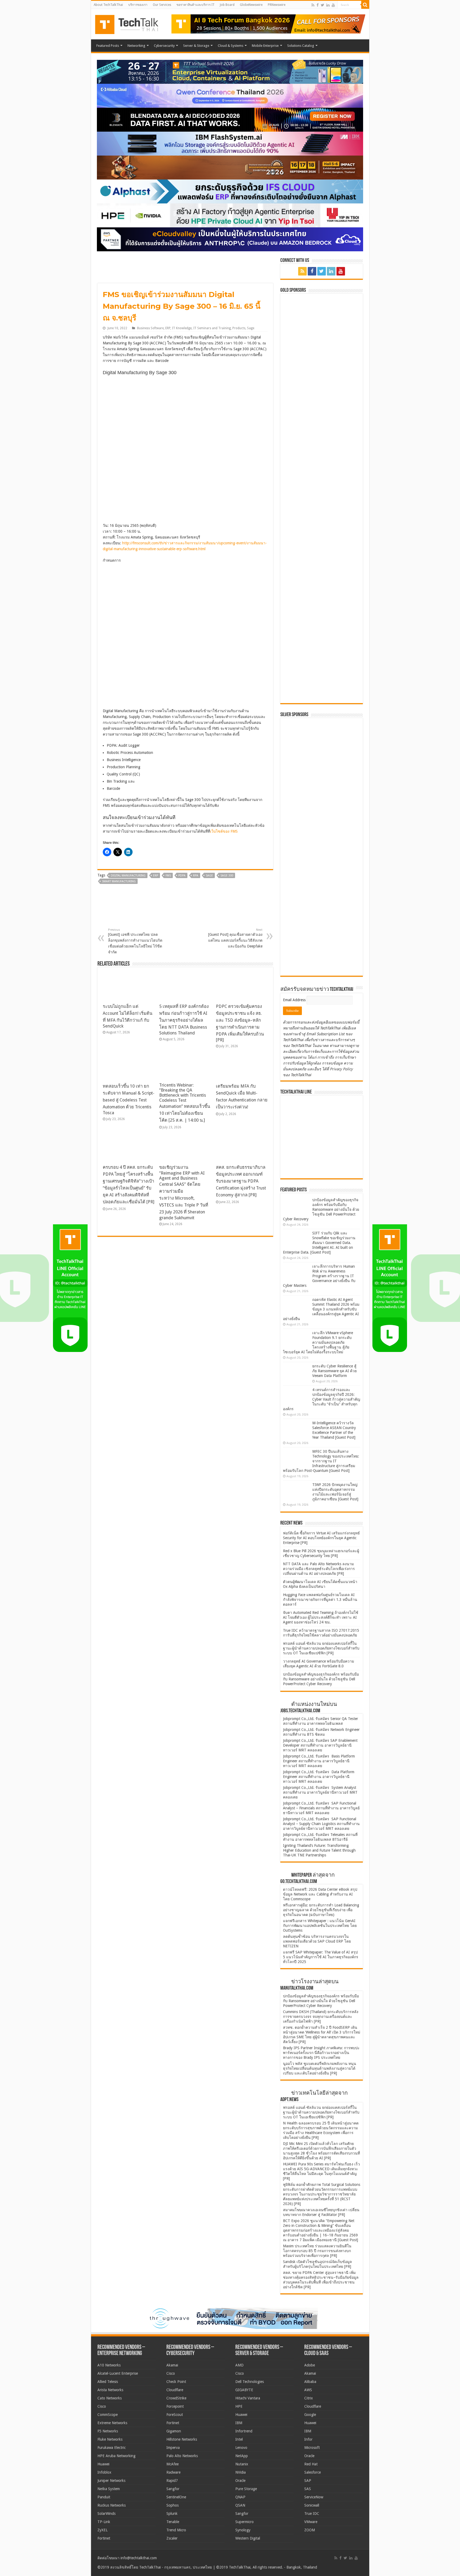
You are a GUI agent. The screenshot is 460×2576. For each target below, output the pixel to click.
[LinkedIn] (328, 5)
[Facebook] (318, 5)
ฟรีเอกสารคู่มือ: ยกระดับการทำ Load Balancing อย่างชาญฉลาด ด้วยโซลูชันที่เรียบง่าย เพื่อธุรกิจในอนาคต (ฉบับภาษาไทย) (321, 1910)
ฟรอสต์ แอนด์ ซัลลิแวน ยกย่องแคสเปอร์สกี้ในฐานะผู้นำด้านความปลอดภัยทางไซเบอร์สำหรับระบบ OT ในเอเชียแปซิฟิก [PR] (321, 1648)
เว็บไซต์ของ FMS (224, 831)
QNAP (240, 2497)
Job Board (227, 5)
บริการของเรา (138, 5)
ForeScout (175, 2415)
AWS (308, 2390)
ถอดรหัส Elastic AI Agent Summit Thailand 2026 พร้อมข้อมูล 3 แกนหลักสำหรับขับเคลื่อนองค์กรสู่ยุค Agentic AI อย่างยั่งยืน (321, 1309)
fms (168, 876)
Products (239, 328)
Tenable (173, 2522)
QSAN (240, 2505)
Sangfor (173, 2489)
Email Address (295, 1000)
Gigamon (174, 2431)
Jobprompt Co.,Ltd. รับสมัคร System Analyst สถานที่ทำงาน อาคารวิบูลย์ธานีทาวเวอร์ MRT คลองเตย (320, 1792)
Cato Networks (110, 2398)
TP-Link (104, 2522)
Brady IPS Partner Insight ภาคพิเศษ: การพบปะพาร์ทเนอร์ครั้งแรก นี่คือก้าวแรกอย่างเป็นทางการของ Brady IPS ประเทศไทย (321, 2053)
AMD (239, 2365)
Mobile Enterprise (265, 46)
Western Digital (248, 2538)
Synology (243, 2530)
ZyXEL (102, 2530)
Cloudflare (175, 2390)
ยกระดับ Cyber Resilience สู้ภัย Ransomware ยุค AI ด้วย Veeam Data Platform (334, 1371)
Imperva (173, 2448)
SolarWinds (106, 2514)
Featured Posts (108, 46)
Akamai (172, 2365)
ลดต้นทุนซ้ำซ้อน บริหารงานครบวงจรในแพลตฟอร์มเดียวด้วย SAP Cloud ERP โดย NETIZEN (317, 1941)
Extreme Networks (112, 2423)
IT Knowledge (182, 328)
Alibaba (310, 2382)
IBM (239, 2423)
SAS (308, 2489)
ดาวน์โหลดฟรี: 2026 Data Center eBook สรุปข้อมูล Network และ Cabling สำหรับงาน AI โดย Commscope (320, 1894)
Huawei (103, 2464)
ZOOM (310, 2530)
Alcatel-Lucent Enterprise (118, 2373)
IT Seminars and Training (212, 328)
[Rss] (313, 5)
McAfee (172, 2464)
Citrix (309, 2398)
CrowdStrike (176, 2398)
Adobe (310, 2365)
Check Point (176, 2382)
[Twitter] (323, 5)
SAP (308, 2481)
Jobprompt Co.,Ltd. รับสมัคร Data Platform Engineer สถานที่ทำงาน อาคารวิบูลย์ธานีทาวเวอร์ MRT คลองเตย (319, 1777)
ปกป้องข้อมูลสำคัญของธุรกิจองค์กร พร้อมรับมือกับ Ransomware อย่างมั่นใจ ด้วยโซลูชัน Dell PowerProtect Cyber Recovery (321, 1209)
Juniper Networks (111, 2481)
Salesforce (313, 2472)
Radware (173, 2472)
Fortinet (104, 2538)
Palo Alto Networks (182, 2456)
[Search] (365, 5)
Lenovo (241, 2448)
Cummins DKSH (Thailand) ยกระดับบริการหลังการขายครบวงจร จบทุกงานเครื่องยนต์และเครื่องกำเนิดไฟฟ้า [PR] (321, 2016)
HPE (239, 2406)
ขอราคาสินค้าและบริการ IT (196, 5)
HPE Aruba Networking (116, 2456)
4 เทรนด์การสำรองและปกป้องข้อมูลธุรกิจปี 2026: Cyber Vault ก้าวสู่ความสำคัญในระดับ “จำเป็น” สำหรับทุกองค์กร (322, 1399)
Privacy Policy (341, 1069)
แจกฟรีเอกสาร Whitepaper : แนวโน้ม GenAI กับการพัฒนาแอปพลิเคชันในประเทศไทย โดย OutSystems (320, 1926)
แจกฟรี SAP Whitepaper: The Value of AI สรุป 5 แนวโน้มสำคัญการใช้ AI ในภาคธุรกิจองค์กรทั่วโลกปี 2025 (321, 1957)
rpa (196, 876)
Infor (308, 2439)
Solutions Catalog (301, 46)
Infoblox (104, 2472)
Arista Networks (110, 2390)
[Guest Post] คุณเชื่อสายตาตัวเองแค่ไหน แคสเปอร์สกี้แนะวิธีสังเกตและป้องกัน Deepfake (235, 938)
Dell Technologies (250, 2382)
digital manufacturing (128, 876)
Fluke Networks (110, 2439)
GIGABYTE (244, 2390)
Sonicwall (312, 2505)
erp (156, 876)
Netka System (109, 2489)
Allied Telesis (108, 2382)
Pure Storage (246, 2489)
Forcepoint (175, 2406)
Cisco (102, 2406)
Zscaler (172, 2538)
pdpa (182, 876)
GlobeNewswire (251, 5)
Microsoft (312, 2448)
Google (310, 2415)
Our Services (162, 5)
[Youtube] (333, 5)
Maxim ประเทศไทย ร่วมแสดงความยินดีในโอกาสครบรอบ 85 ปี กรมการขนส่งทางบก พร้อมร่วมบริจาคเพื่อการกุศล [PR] (317, 2251)
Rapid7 (172, 2481)
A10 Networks (109, 2365)
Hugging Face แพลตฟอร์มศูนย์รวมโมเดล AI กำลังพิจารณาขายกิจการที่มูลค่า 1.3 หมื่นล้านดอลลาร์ (320, 1600)
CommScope (108, 2415)
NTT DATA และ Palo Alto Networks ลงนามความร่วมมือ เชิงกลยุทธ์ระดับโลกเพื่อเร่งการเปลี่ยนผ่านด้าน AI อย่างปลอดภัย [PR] (319, 1569)
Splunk (172, 2514)
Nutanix (242, 2464)
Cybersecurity (164, 46)
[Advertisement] (323, 939)
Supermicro (245, 2522)
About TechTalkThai (108, 5)
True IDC (312, 2514)
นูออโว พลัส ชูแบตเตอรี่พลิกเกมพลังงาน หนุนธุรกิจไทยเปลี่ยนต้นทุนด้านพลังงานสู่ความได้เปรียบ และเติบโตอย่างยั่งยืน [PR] (320, 2068)
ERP (168, 328)
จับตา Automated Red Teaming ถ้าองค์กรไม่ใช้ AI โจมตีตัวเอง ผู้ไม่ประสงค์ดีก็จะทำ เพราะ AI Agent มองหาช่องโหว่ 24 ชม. (321, 1617)
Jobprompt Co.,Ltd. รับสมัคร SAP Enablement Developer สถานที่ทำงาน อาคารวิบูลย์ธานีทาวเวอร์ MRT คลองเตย (320, 1745)
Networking (136, 46)
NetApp (242, 2456)
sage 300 (227, 876)
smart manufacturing (119, 881)
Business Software (150, 328)
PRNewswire (277, 5)
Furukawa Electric (112, 2448)
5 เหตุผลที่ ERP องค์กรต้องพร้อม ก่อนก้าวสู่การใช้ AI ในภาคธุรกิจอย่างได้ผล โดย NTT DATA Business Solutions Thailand (184, 1020)
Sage (251, 328)
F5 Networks (108, 2431)
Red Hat (311, 2464)
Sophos (172, 2505)
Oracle (240, 2481)
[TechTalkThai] (133, 23)
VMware (311, 2522)
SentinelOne (176, 2497)
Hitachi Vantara (248, 2398)
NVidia (241, 2472)
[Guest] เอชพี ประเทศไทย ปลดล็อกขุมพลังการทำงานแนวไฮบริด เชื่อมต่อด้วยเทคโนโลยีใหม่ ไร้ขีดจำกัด (135, 941)
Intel (239, 2439)
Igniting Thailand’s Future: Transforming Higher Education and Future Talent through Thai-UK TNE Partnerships (319, 1850)
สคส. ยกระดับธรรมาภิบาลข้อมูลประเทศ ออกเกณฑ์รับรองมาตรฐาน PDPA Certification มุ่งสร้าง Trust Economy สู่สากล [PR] (241, 1181)
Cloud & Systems (231, 46)
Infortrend (244, 2431)
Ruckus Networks (112, 2505)
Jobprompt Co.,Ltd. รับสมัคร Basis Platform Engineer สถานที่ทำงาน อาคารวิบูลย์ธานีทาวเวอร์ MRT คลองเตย (319, 1761)
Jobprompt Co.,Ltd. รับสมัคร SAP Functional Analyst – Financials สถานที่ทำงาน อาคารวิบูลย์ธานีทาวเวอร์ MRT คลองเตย (321, 1808)
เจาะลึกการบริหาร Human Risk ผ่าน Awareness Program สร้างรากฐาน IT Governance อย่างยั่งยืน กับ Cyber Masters (319, 1276)
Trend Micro (176, 2530)
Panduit (104, 2497)
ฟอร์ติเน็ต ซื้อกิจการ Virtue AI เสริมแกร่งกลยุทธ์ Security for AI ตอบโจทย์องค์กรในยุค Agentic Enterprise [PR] (321, 1538)
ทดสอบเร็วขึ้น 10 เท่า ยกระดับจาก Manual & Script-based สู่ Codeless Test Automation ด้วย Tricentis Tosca (129, 1099)
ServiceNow (314, 2497)
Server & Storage (196, 46)
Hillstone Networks (182, 2439)
